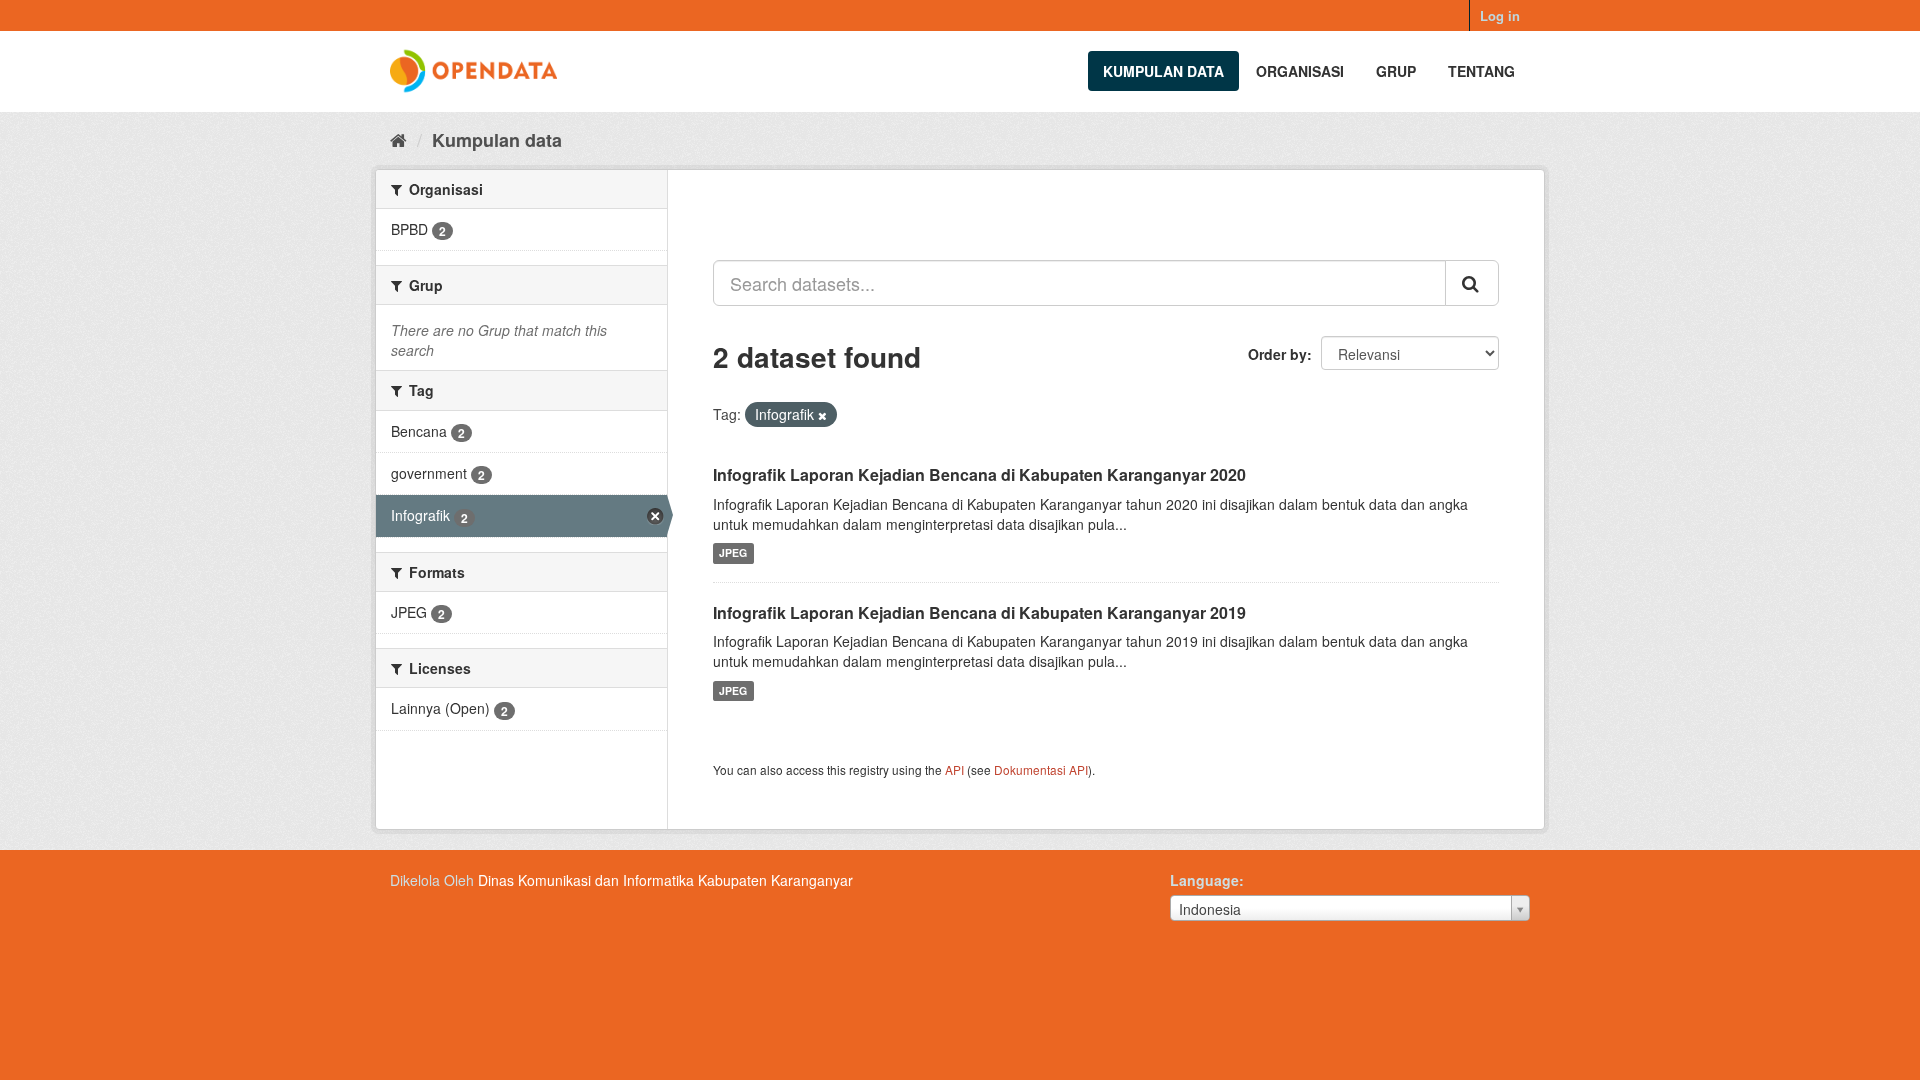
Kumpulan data (1163, 71)
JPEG (733, 553)
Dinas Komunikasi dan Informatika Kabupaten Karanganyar (665, 880)
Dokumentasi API (1041, 769)
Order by (1277, 354)
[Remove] (822, 415)
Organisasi (1300, 71)
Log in (1500, 15)
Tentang (1481, 71)
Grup (1396, 71)
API (954, 769)
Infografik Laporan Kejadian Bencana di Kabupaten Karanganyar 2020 (979, 474)
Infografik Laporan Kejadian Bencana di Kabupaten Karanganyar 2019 (979, 612)
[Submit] (1472, 283)
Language (1204, 880)
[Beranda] (398, 139)
